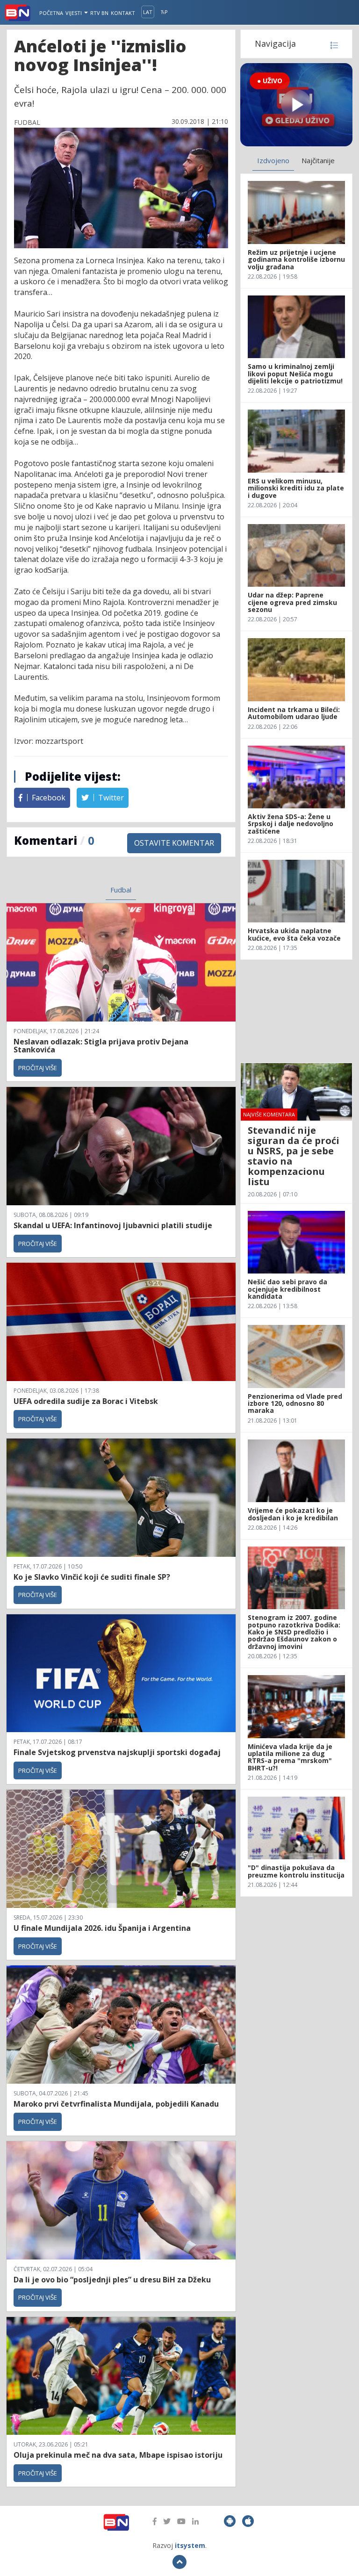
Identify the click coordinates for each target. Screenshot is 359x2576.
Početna (51, 13)
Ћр (164, 12)
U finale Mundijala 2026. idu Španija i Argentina (102, 1928)
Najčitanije (318, 160)
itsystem (190, 2545)
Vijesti (74, 13)
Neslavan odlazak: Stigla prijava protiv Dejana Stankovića (101, 1046)
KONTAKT (123, 13)
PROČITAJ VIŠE (38, 1068)
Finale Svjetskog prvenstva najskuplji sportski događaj (118, 1752)
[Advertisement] (296, 1011)
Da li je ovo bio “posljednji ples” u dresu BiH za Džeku (112, 2280)
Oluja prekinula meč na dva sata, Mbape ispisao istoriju (118, 2455)
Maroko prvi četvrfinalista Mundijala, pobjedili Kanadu (116, 2104)
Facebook (48, 798)
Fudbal (121, 890)
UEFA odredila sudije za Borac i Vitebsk (86, 1401)
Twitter (110, 798)
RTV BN (99, 13)
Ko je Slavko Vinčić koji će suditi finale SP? (93, 1577)
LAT (148, 12)
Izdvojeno (273, 160)
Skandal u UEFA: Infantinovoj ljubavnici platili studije (113, 1225)
